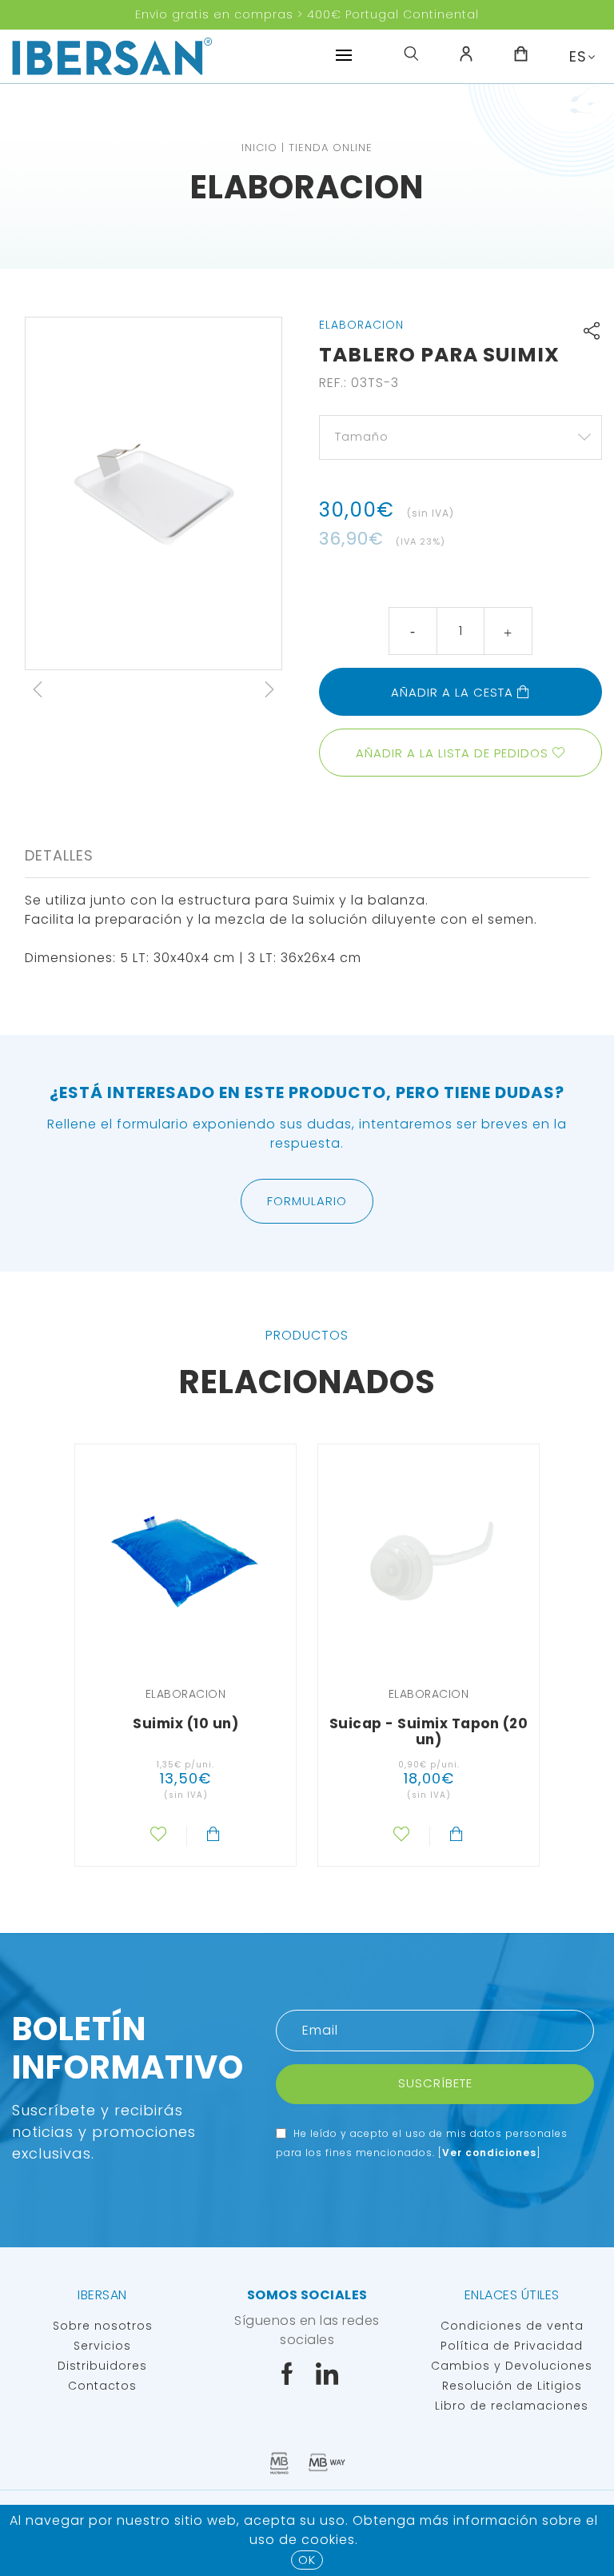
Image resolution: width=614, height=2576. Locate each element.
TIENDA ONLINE (331, 148)
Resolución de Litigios (512, 2386)
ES (578, 56)
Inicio (259, 148)
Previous (38, 689)
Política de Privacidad (512, 2346)
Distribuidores (102, 2366)
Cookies (328, 2540)
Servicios (102, 2346)
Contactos (102, 2386)
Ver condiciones (489, 2153)
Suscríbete (435, 2083)
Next (269, 689)
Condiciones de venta (512, 2326)
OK (307, 2560)
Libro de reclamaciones (512, 2406)
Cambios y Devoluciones (512, 2366)
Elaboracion (307, 187)
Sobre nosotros (103, 2326)
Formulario (307, 1201)
